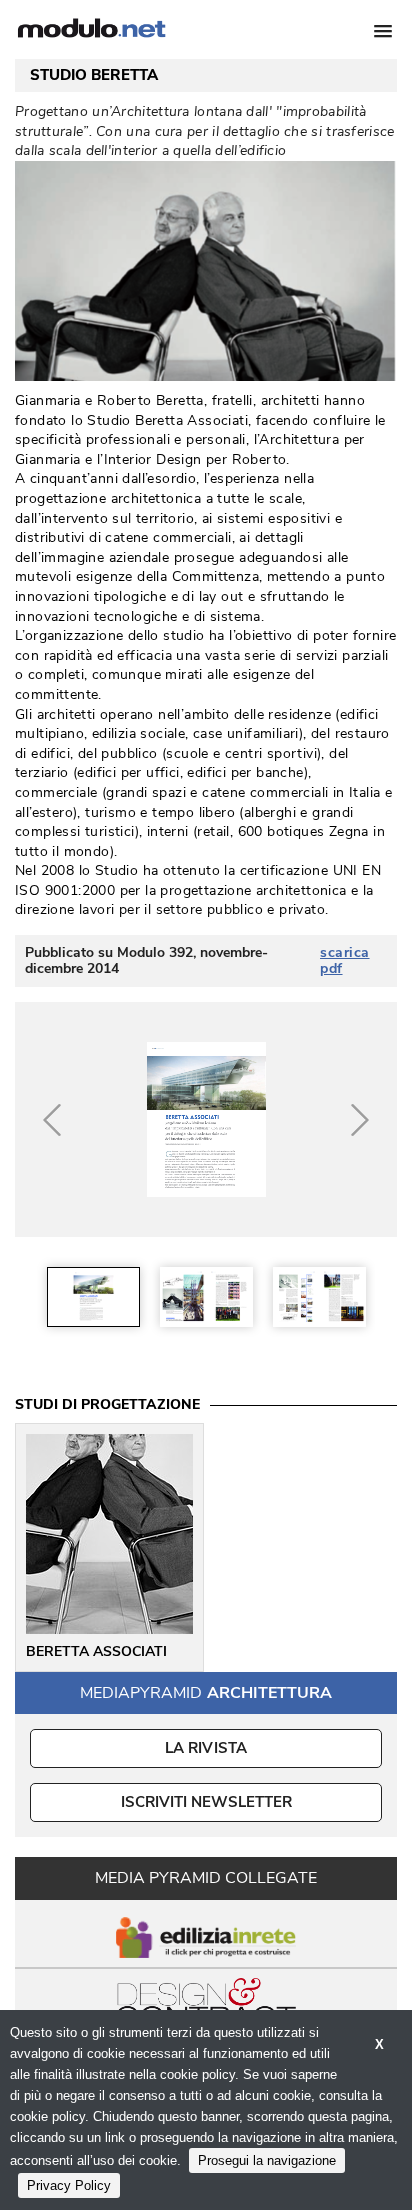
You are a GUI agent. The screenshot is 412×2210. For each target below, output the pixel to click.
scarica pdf (345, 961)
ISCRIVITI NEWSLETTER (206, 1802)
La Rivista (206, 1748)
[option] (93, 1297)
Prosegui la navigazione (267, 2160)
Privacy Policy (69, 2185)
